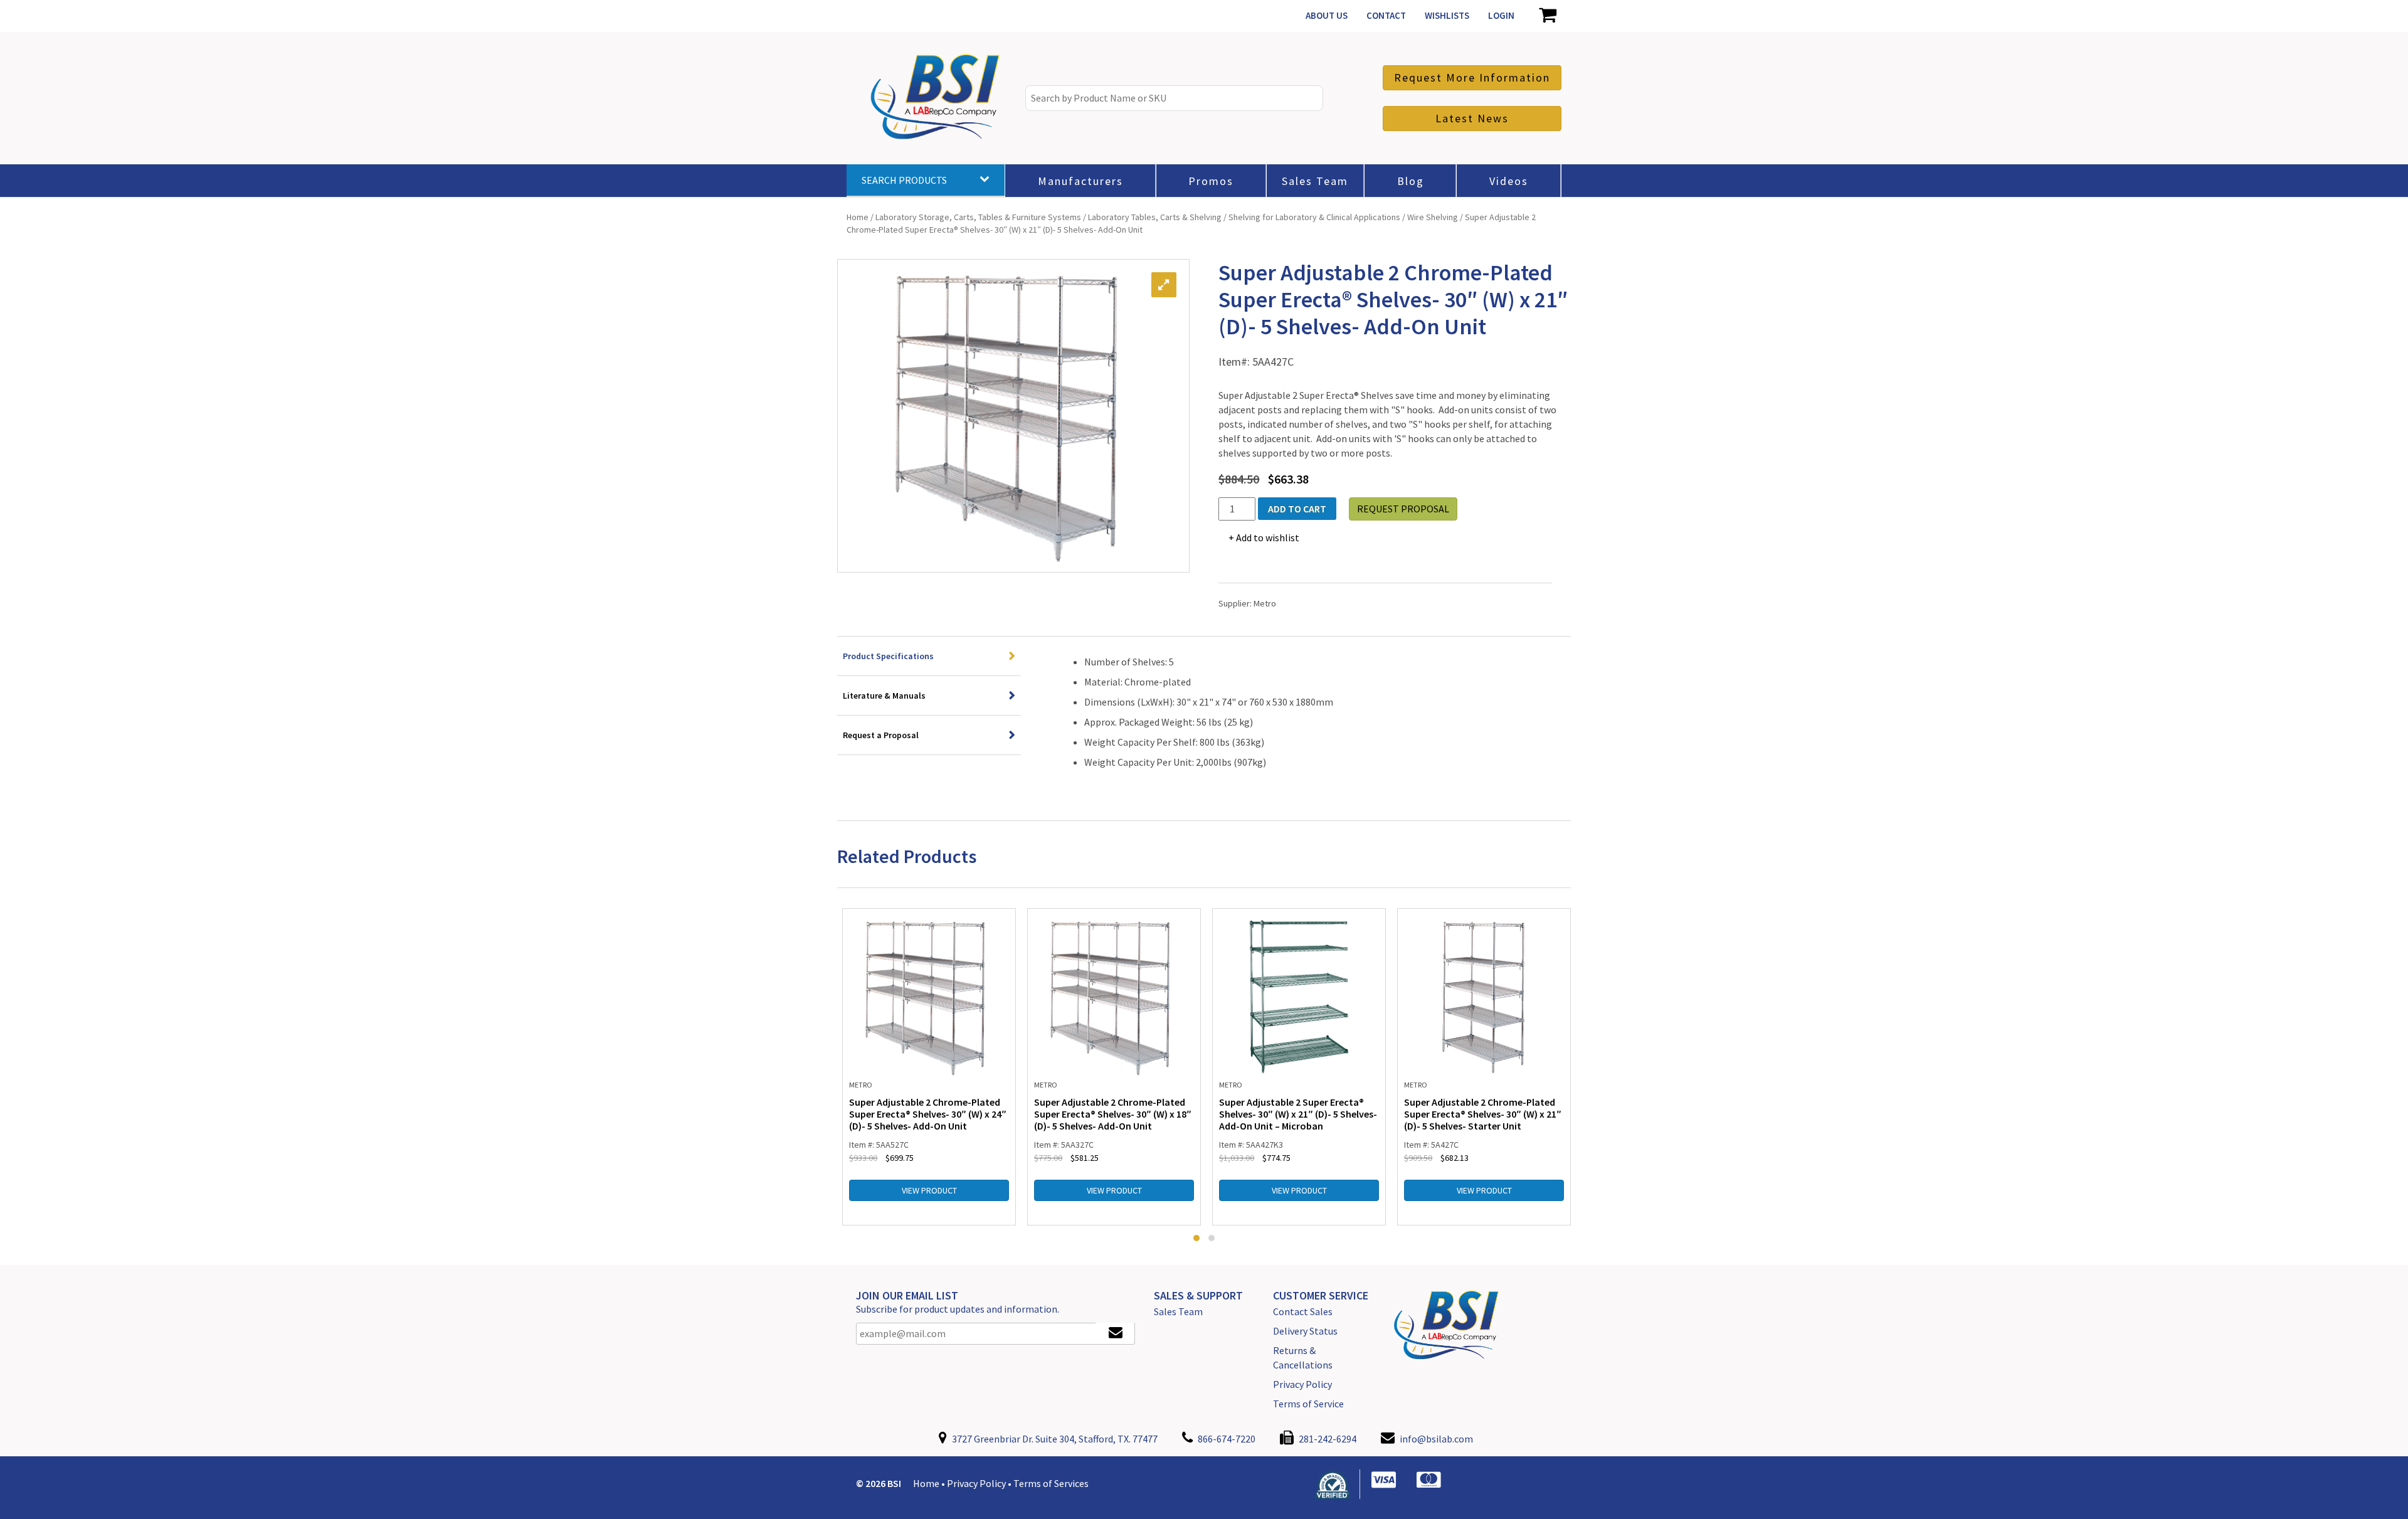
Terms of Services (1051, 1483)
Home (858, 217)
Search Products (904, 180)
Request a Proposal (881, 735)
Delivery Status (1305, 1331)
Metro (1265, 603)
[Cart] (1547, 16)
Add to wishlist (1268, 537)
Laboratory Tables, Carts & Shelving (1155, 217)
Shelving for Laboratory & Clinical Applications (1314, 217)
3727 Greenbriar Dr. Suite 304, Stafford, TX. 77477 (1054, 1439)
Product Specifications (888, 656)
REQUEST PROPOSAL (1403, 509)
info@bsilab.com (1436, 1439)
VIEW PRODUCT (929, 1190)
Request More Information (1472, 77)
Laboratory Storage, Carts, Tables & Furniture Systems (978, 217)
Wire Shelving (1433, 217)
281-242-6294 (1327, 1439)
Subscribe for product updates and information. (958, 1309)
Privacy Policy (1302, 1384)
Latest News (1472, 118)
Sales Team (1178, 1311)
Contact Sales (1303, 1311)
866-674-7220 (1226, 1439)
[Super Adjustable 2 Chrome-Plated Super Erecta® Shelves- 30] (929, 996)
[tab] (929, 656)
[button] (1196, 1238)
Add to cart (1297, 509)
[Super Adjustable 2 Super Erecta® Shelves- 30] (1299, 996)
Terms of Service (1308, 1404)
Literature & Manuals (884, 696)
